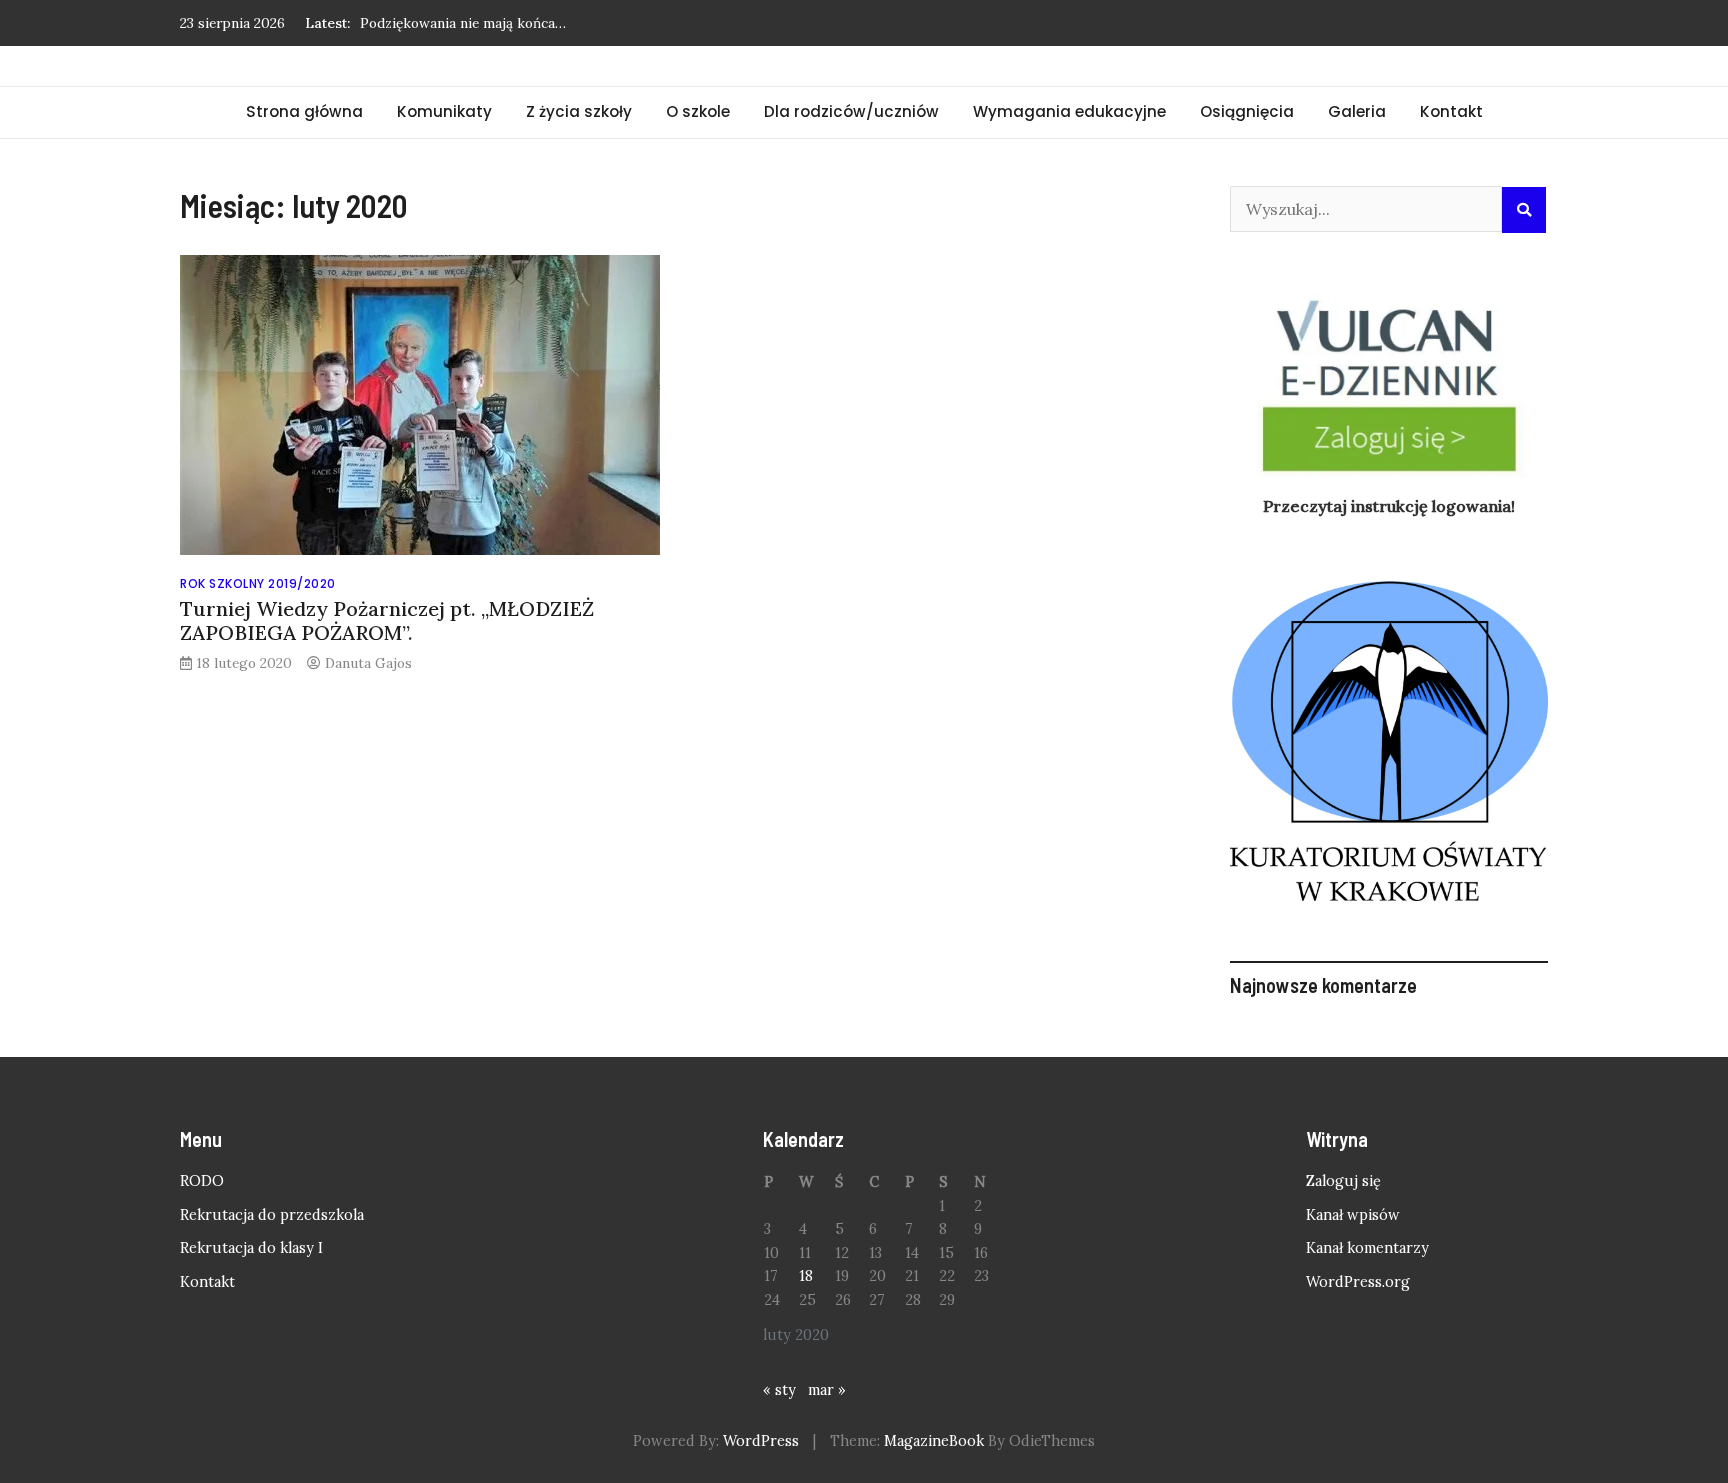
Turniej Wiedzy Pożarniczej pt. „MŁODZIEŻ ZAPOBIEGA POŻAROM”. (387, 620)
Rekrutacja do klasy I (251, 1248)
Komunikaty (444, 111)
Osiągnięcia (1247, 111)
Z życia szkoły (579, 111)
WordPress (761, 1441)
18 (806, 1276)
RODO (202, 1181)
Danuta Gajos (368, 663)
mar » (827, 1390)
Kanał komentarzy (1367, 1248)
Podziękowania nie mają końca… (463, 23)
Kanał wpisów (1353, 1215)
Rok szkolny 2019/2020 (258, 583)
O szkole (698, 111)
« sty (779, 1390)
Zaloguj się (1343, 1181)
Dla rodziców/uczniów (851, 111)
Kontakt (1451, 111)
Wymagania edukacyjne (1069, 111)
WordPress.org (1358, 1282)
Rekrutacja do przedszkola (272, 1215)
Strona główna (304, 111)
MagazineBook (934, 1441)
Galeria (1357, 111)
